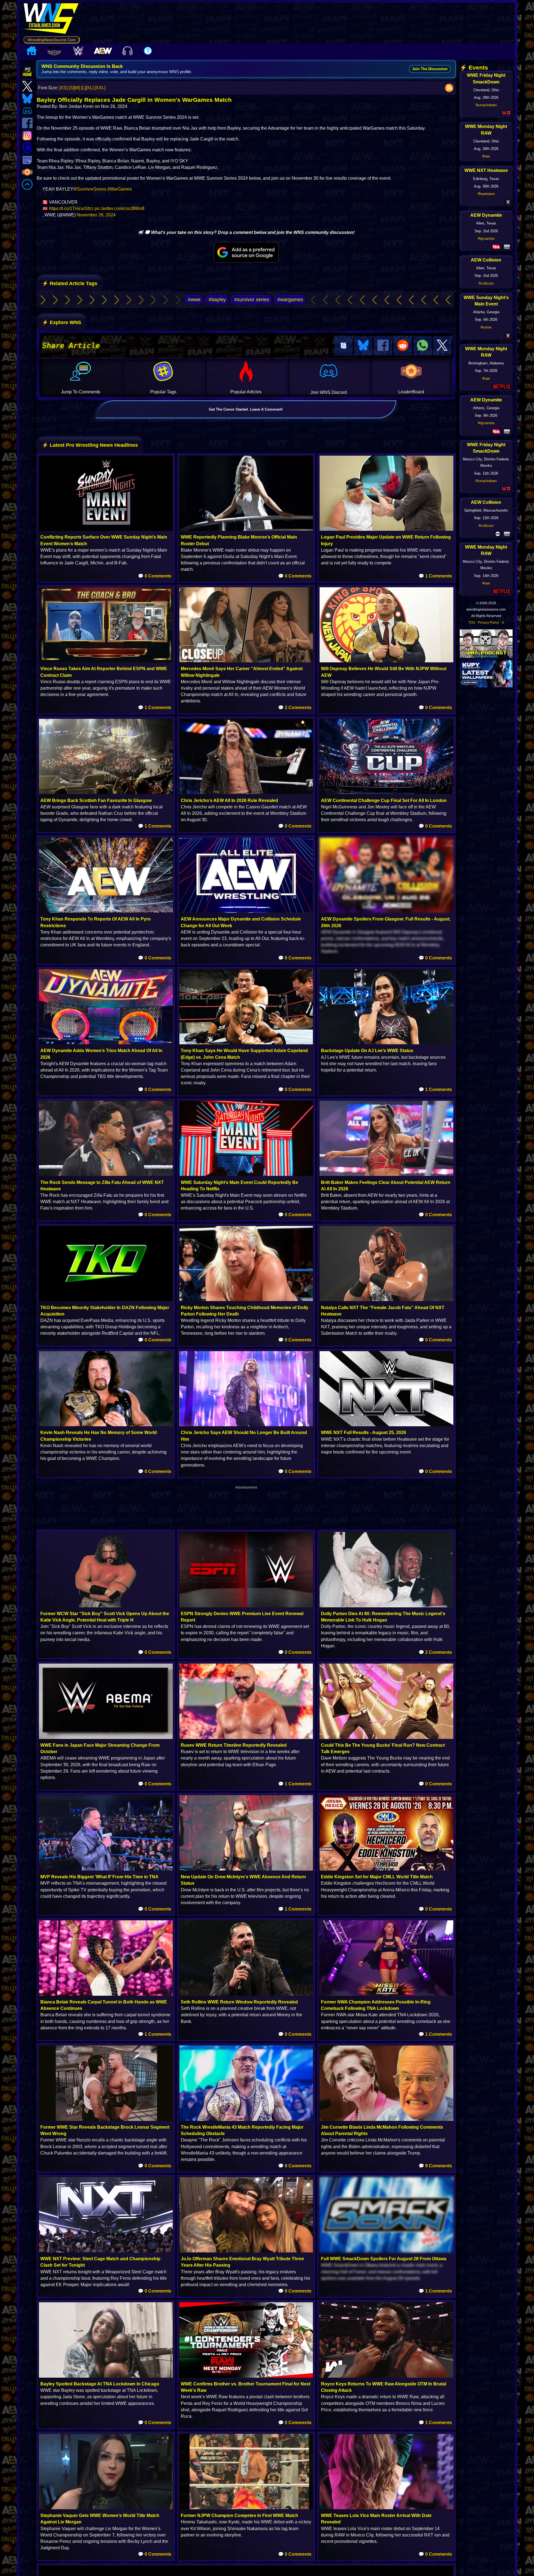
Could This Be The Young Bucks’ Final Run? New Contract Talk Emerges (383, 1748)
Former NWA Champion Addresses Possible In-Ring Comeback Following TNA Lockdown (376, 2005)
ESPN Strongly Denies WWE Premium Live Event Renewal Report (242, 1617)
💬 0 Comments (155, 576)
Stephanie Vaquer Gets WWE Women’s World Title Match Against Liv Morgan (100, 2519)
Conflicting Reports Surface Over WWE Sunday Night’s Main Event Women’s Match (104, 540)
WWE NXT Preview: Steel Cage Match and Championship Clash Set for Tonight (100, 2262)
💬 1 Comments (435, 576)
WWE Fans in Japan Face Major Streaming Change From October (100, 1748)
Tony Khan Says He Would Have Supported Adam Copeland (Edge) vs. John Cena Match (244, 1054)
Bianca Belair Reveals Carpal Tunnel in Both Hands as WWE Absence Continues (104, 2005)
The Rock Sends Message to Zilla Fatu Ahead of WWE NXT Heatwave (102, 1186)
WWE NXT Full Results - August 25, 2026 (364, 1433)
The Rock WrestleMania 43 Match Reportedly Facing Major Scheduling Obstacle (242, 2130)
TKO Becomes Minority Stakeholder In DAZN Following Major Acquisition (105, 1311)
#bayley (217, 300)
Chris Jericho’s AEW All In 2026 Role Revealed (229, 800)
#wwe (194, 300)
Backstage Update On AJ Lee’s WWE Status (367, 1051)
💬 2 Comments (295, 708)
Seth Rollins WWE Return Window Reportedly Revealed (239, 2002)
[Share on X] (442, 346)
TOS (472, 623)
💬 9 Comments (435, 2166)
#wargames (290, 300)
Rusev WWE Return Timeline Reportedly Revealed (234, 1745)
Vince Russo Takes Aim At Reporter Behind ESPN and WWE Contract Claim (104, 672)
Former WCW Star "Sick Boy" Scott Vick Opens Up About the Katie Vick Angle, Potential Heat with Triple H (105, 1617)
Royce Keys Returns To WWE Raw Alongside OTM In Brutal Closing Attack (384, 2387)
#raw (486, 156)
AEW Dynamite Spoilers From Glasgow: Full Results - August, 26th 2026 (386, 922)
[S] (71, 88)
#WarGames (120, 189)
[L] (83, 88)
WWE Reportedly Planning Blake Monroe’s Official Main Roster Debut (239, 540)
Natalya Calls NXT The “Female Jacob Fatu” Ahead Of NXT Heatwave (383, 1311)
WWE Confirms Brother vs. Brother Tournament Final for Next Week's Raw (246, 2387)
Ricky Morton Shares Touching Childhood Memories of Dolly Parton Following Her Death (245, 1311)
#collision (486, 283)
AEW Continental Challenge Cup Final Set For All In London (384, 800)
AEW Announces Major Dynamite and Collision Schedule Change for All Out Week (241, 922)
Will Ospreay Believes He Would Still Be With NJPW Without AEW (384, 672)
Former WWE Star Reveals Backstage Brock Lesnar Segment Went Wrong (105, 2130)
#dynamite (486, 239)
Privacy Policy (488, 623)
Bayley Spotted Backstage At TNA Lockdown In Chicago (100, 2384)
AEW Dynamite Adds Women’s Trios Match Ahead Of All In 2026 (101, 1054)
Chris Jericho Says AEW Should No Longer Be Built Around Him (244, 1436)
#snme (486, 327)
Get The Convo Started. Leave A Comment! (246, 409)
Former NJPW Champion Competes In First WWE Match (239, 2515)
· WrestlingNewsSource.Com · (52, 40)
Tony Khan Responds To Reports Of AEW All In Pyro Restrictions (96, 922)
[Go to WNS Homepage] (52, 19)
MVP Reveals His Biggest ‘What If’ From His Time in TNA (99, 1877)
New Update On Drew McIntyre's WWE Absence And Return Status (243, 1880)
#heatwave (486, 194)
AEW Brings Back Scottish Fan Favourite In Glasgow (96, 800)
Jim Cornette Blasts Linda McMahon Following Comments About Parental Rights (382, 2130)
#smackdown (486, 105)
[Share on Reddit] (403, 346)
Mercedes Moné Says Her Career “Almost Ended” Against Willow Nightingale (242, 672)
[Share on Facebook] (383, 346)
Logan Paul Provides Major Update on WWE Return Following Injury (386, 540)
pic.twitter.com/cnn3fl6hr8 (119, 209)
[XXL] (100, 88)
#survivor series (252, 300)
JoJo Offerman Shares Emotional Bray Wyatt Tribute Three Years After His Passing (242, 2262)
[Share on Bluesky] (363, 346)
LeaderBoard (411, 392)
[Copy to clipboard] (343, 346)
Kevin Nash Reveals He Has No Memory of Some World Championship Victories (99, 1436)
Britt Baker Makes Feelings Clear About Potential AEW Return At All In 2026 (386, 1186)
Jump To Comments (81, 392)
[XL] (90, 88)
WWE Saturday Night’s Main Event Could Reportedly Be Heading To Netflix (239, 1186)
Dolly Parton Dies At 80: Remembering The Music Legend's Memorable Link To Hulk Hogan (383, 1617)
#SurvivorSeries (90, 189)
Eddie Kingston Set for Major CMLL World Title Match (377, 1877)
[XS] (63, 88)
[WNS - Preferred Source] (246, 252)
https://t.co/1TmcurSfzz (71, 209)
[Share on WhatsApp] (422, 346)
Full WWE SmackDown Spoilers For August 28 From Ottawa (384, 2259)
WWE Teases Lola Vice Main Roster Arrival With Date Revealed (376, 2519)
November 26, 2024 (96, 215)
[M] (77, 88)
